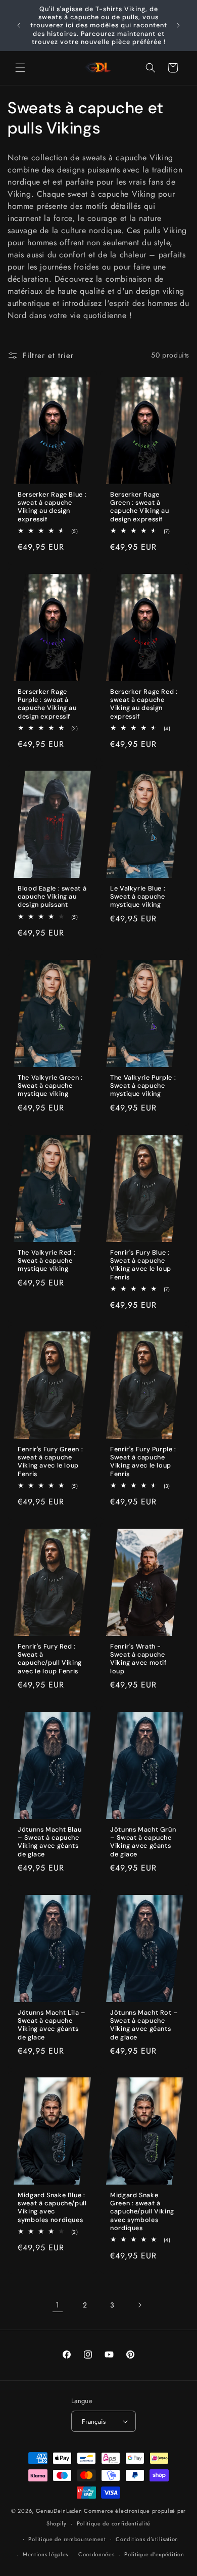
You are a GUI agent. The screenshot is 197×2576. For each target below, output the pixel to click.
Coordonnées (96, 2554)
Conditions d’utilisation (147, 2539)
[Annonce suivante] (178, 25)
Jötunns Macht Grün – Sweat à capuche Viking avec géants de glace (143, 1842)
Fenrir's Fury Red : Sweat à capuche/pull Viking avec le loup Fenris (50, 1659)
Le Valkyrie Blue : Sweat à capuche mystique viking (138, 897)
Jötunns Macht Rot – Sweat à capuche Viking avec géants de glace (144, 2025)
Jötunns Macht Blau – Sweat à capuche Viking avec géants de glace (50, 1842)
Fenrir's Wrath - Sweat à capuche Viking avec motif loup (138, 1659)
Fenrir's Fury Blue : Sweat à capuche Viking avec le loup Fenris (141, 1265)
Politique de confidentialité (114, 2523)
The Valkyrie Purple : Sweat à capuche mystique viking (143, 1086)
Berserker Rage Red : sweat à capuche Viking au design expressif (144, 704)
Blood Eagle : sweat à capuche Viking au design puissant (52, 897)
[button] (20, 68)
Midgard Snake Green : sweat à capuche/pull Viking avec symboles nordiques (142, 2212)
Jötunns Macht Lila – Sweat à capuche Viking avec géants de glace (52, 2025)
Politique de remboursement (67, 2539)
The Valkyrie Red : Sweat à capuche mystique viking (46, 1261)
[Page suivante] (139, 2305)
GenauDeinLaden (59, 2511)
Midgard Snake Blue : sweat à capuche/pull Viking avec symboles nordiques (52, 2208)
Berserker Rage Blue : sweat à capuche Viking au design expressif (52, 507)
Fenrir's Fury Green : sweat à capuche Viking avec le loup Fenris (50, 1462)
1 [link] (58, 2305)
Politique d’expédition (154, 2554)
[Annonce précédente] (19, 25)
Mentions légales (45, 2554)
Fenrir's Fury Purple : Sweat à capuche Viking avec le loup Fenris (143, 1462)
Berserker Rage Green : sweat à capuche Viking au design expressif (140, 507)
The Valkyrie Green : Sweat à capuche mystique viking (50, 1086)
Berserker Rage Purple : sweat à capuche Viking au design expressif (47, 704)
